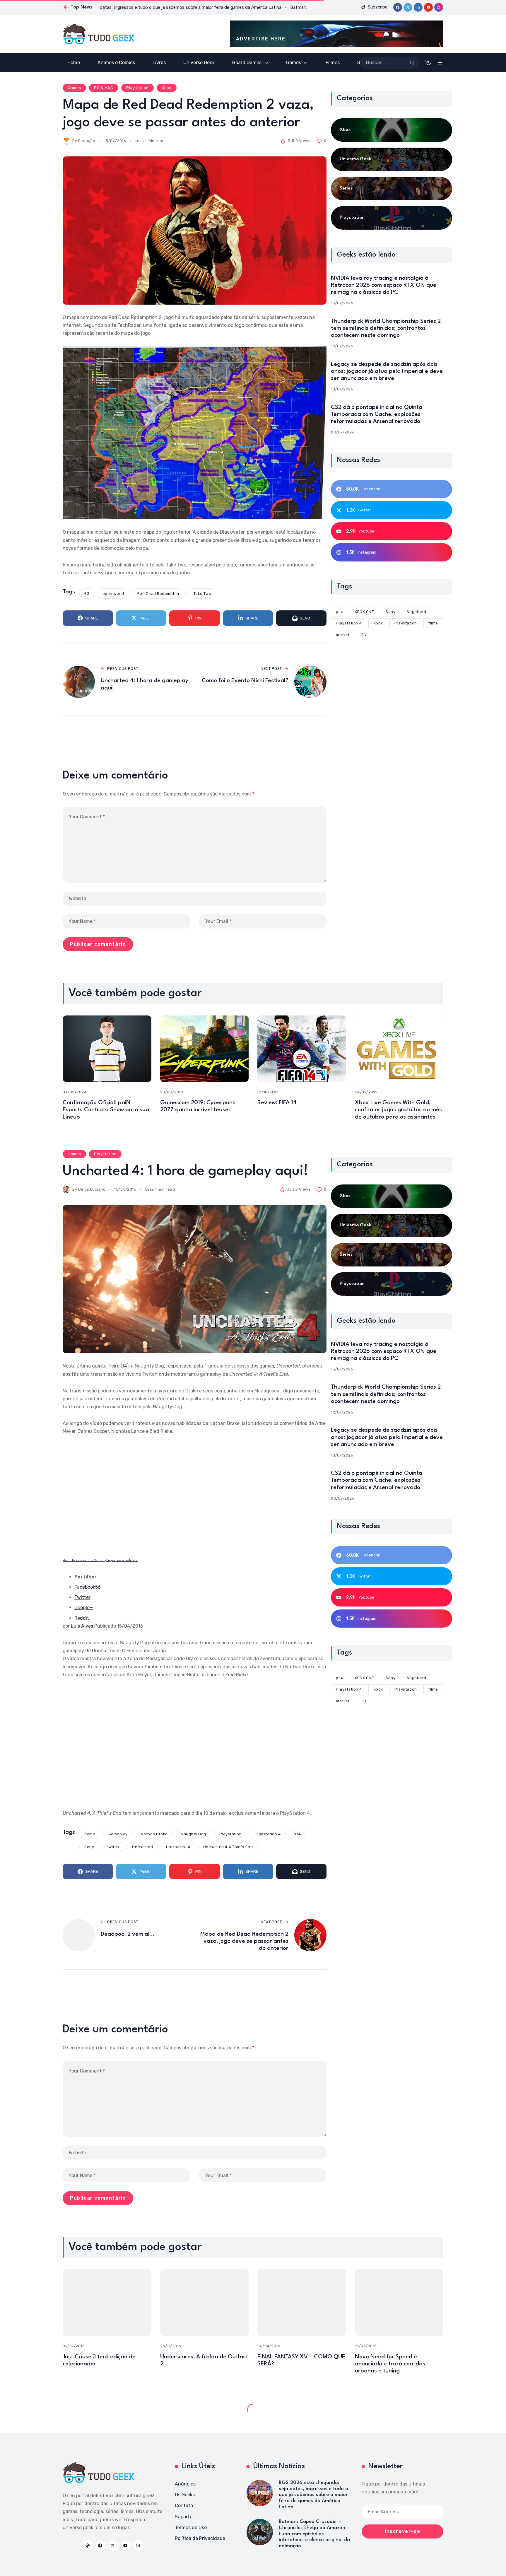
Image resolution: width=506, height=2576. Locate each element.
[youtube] (428, 7)
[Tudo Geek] (99, 34)
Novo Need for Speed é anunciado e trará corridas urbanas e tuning (390, 2364)
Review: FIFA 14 (277, 1103)
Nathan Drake (154, 1834)
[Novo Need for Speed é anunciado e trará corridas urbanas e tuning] (399, 2303)
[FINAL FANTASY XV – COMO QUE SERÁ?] (302, 2303)
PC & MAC (104, 88)
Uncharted (142, 1847)
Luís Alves (82, 1626)
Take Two (202, 594)
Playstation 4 (268, 1834)
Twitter (82, 1597)
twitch (113, 1847)
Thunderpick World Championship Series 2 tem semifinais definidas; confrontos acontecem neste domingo (386, 328)
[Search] (412, 63)
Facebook (88, 1587)
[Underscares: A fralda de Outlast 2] (205, 2303)
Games (74, 88)
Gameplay (118, 1834)
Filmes (74, 2408)
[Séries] (392, 189)
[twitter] (408, 7)
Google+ (84, 1608)
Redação (87, 141)
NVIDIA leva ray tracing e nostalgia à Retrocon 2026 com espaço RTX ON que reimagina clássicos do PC (384, 285)
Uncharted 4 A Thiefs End (228, 1847)
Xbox (166, 88)
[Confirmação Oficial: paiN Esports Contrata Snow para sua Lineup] (107, 1049)
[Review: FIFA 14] (302, 1049)
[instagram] (439, 7)
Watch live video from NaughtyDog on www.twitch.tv (100, 1560)
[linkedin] (418, 7)
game (90, 1834)
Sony (89, 1847)
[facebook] (398, 7)
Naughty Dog (193, 1834)
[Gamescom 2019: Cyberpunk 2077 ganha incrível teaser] (205, 1049)
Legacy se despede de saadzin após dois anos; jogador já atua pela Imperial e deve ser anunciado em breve (387, 371)
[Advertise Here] (337, 34)
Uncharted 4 (178, 1847)
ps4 (297, 1834)
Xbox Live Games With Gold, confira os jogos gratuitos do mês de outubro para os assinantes (398, 1110)
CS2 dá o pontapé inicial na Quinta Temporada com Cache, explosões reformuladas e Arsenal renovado (377, 414)
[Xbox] (392, 130)
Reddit (82, 1618)
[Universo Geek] (392, 159)
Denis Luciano (92, 1189)
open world (113, 594)
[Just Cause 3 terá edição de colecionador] (107, 2303)
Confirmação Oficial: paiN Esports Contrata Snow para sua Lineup (106, 1110)
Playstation (137, 88)
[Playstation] (392, 218)
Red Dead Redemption (159, 594)
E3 (87, 594)
